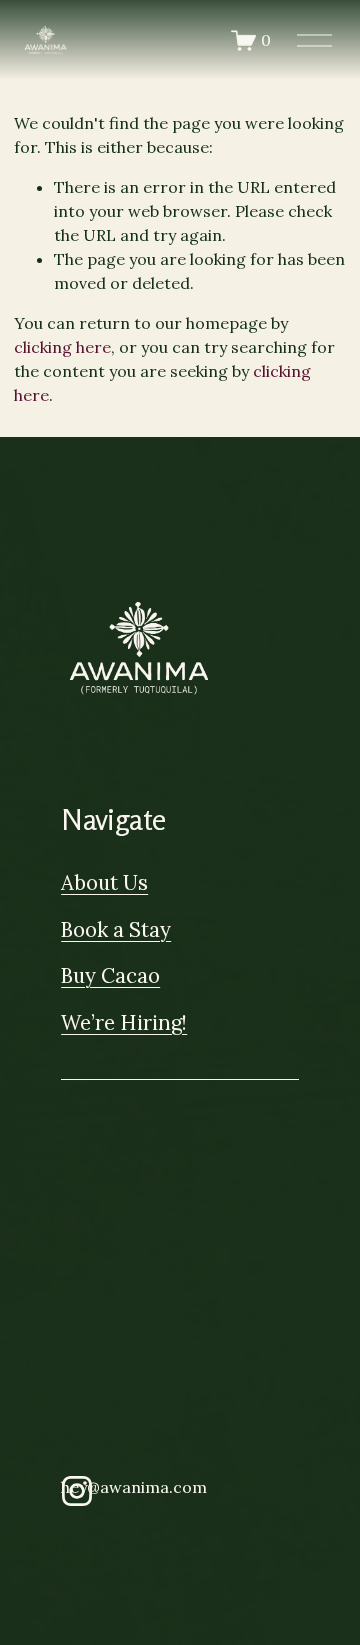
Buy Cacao (110, 976)
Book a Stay (116, 930)
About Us (104, 883)
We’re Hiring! (124, 1023)
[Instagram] (77, 1491)
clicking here (62, 347)
